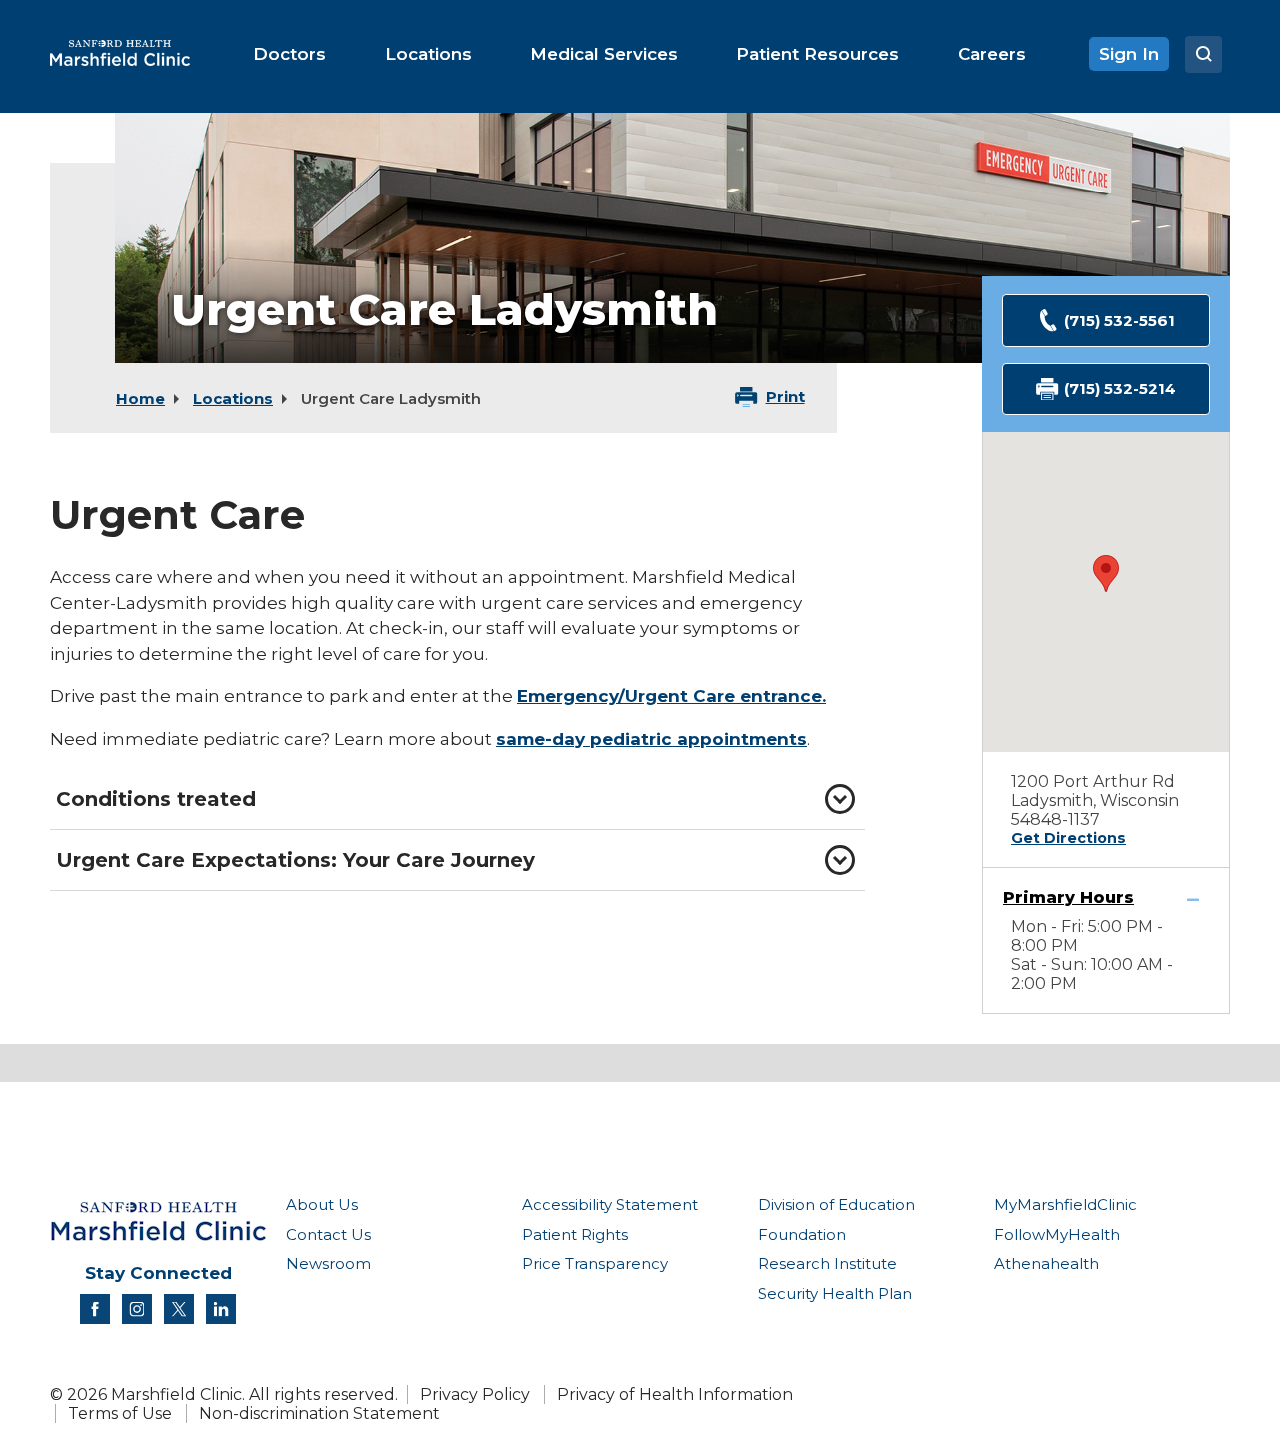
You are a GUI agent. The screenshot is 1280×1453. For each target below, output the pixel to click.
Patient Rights (575, 1234)
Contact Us (328, 1234)
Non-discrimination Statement (319, 1413)
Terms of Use (120, 1413)
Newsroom (328, 1263)
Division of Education (836, 1204)
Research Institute (827, 1263)
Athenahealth (1046, 1263)
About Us (322, 1204)
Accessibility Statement (610, 1204)
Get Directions (1068, 838)
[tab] (457, 799)
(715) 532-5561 (1119, 320)
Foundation (802, 1234)
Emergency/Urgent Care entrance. (671, 696)
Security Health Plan (835, 1293)
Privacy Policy (475, 1394)
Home (140, 398)
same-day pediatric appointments (651, 739)
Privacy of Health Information (675, 1394)
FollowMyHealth (1057, 1234)
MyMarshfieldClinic (1065, 1204)
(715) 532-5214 (1120, 388)
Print (785, 396)
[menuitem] (289, 54)
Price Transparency (595, 1263)
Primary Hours (1068, 897)
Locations (233, 398)
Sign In (1129, 54)
